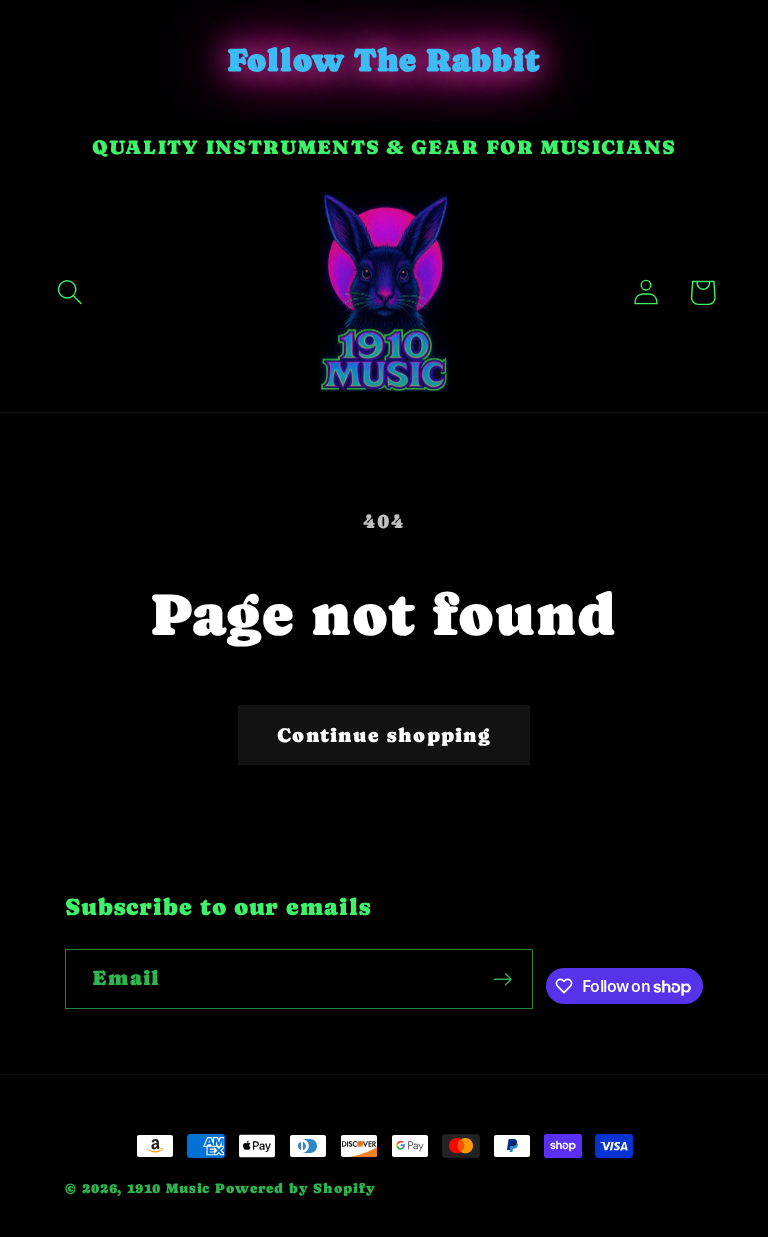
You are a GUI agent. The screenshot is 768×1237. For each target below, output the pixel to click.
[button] (70, 292)
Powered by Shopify (295, 1188)
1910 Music (168, 1188)
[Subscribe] (502, 979)
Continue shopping (384, 735)
